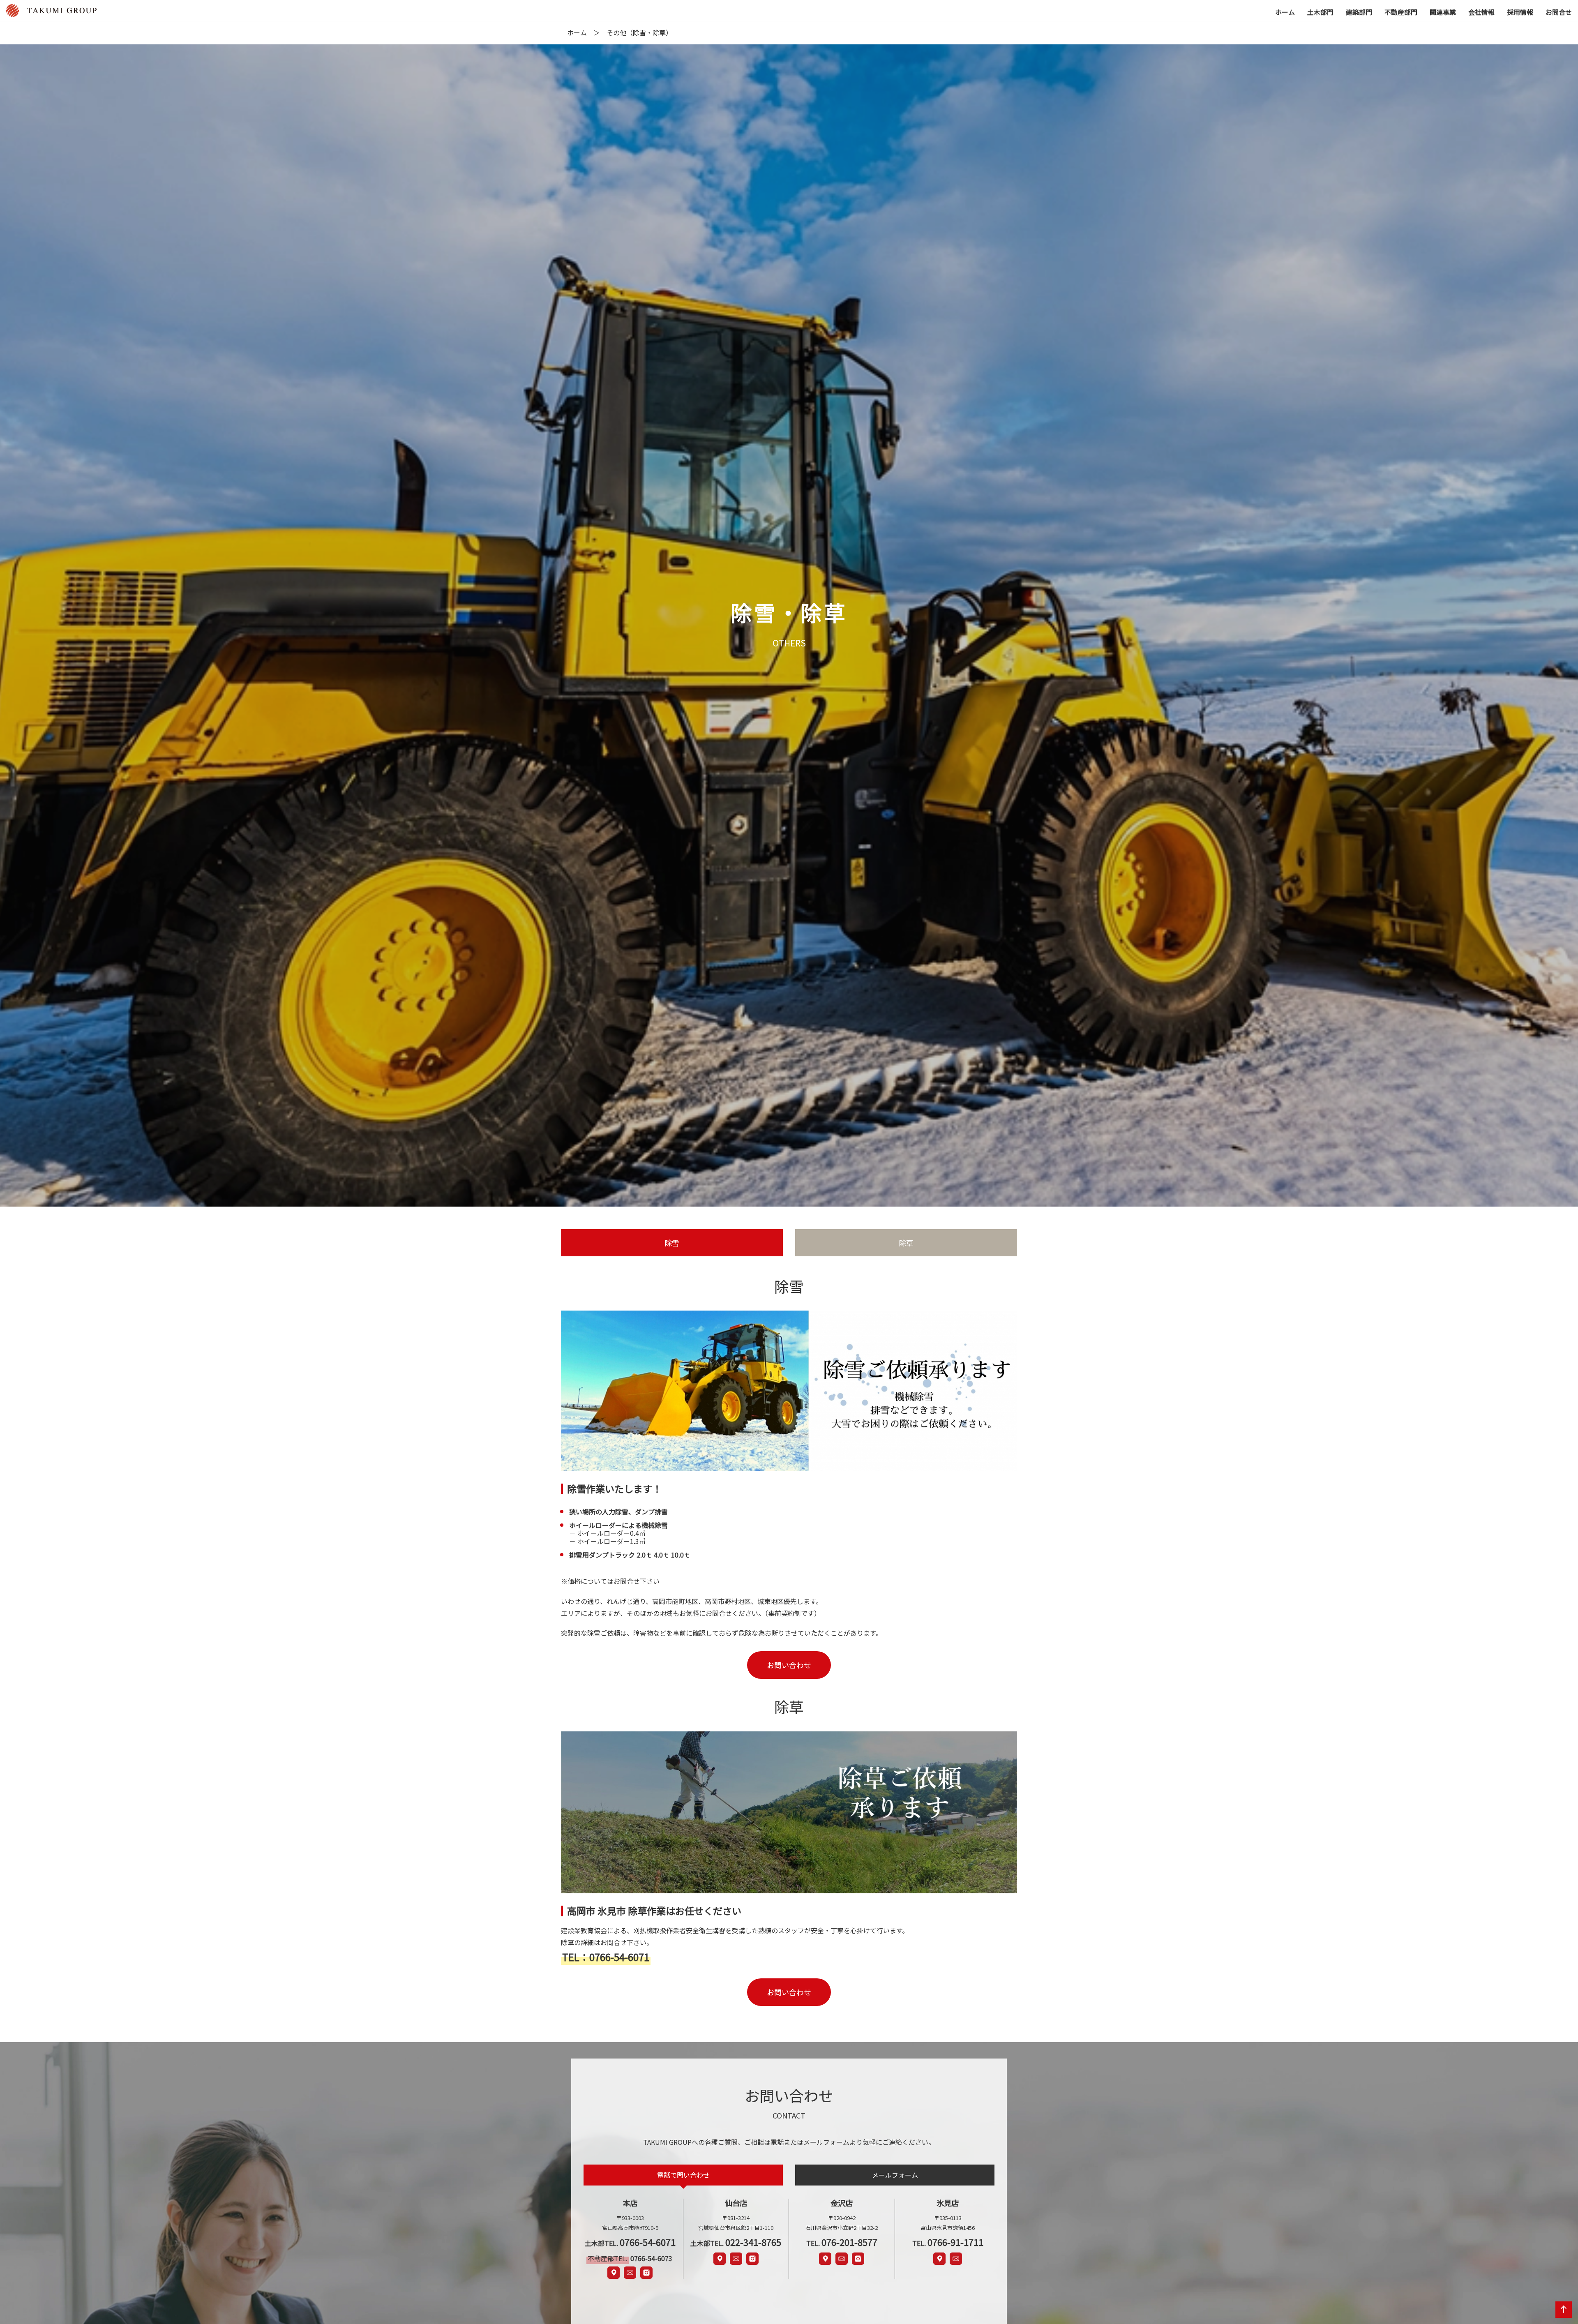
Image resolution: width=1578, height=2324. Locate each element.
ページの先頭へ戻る (1562, 2317)
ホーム (577, 32)
